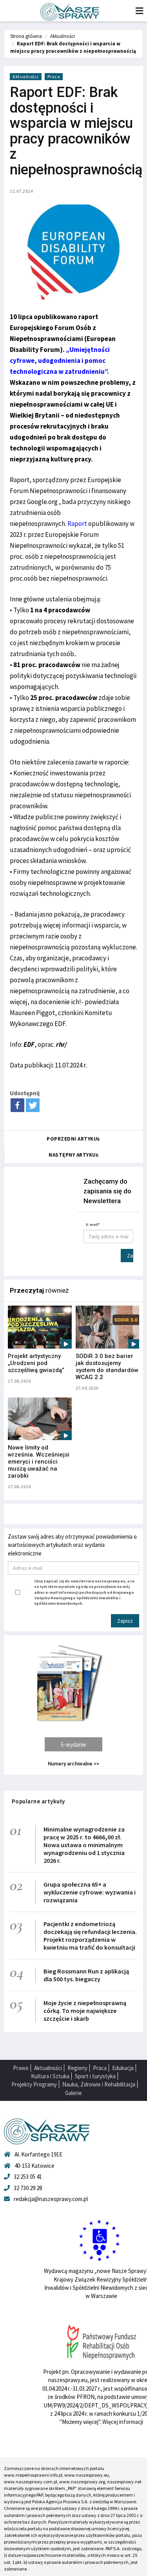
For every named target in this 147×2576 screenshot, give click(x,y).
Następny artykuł (74, 1155)
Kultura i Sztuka (50, 2076)
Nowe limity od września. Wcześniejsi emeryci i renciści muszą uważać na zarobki (39, 1462)
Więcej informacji (123, 2422)
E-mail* (93, 1224)
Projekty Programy (34, 2084)
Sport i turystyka (95, 2076)
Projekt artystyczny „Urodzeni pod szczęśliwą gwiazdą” (36, 1363)
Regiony (77, 2068)
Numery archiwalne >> (73, 1764)
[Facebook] (17, 1105)
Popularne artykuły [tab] (38, 1801)
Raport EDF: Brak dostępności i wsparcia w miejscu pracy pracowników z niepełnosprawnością (73, 47)
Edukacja (123, 2068)
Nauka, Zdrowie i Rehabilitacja (99, 2084)
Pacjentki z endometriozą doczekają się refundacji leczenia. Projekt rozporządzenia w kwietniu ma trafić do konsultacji (90, 1936)
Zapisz (130, 1256)
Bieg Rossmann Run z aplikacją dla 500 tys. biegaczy (86, 1975)
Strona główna (26, 36)
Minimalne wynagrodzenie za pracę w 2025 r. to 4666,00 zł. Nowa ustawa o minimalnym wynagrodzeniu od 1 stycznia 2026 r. (84, 1845)
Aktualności (63, 36)
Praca (54, 76)
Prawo (21, 2068)
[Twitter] (33, 1105)
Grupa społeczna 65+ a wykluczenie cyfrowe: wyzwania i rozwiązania (90, 1892)
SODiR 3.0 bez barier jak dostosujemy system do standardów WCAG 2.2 (107, 1367)
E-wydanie (73, 1745)
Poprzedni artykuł (73, 1139)
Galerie (73, 2093)
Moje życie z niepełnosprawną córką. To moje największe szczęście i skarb (85, 2011)
